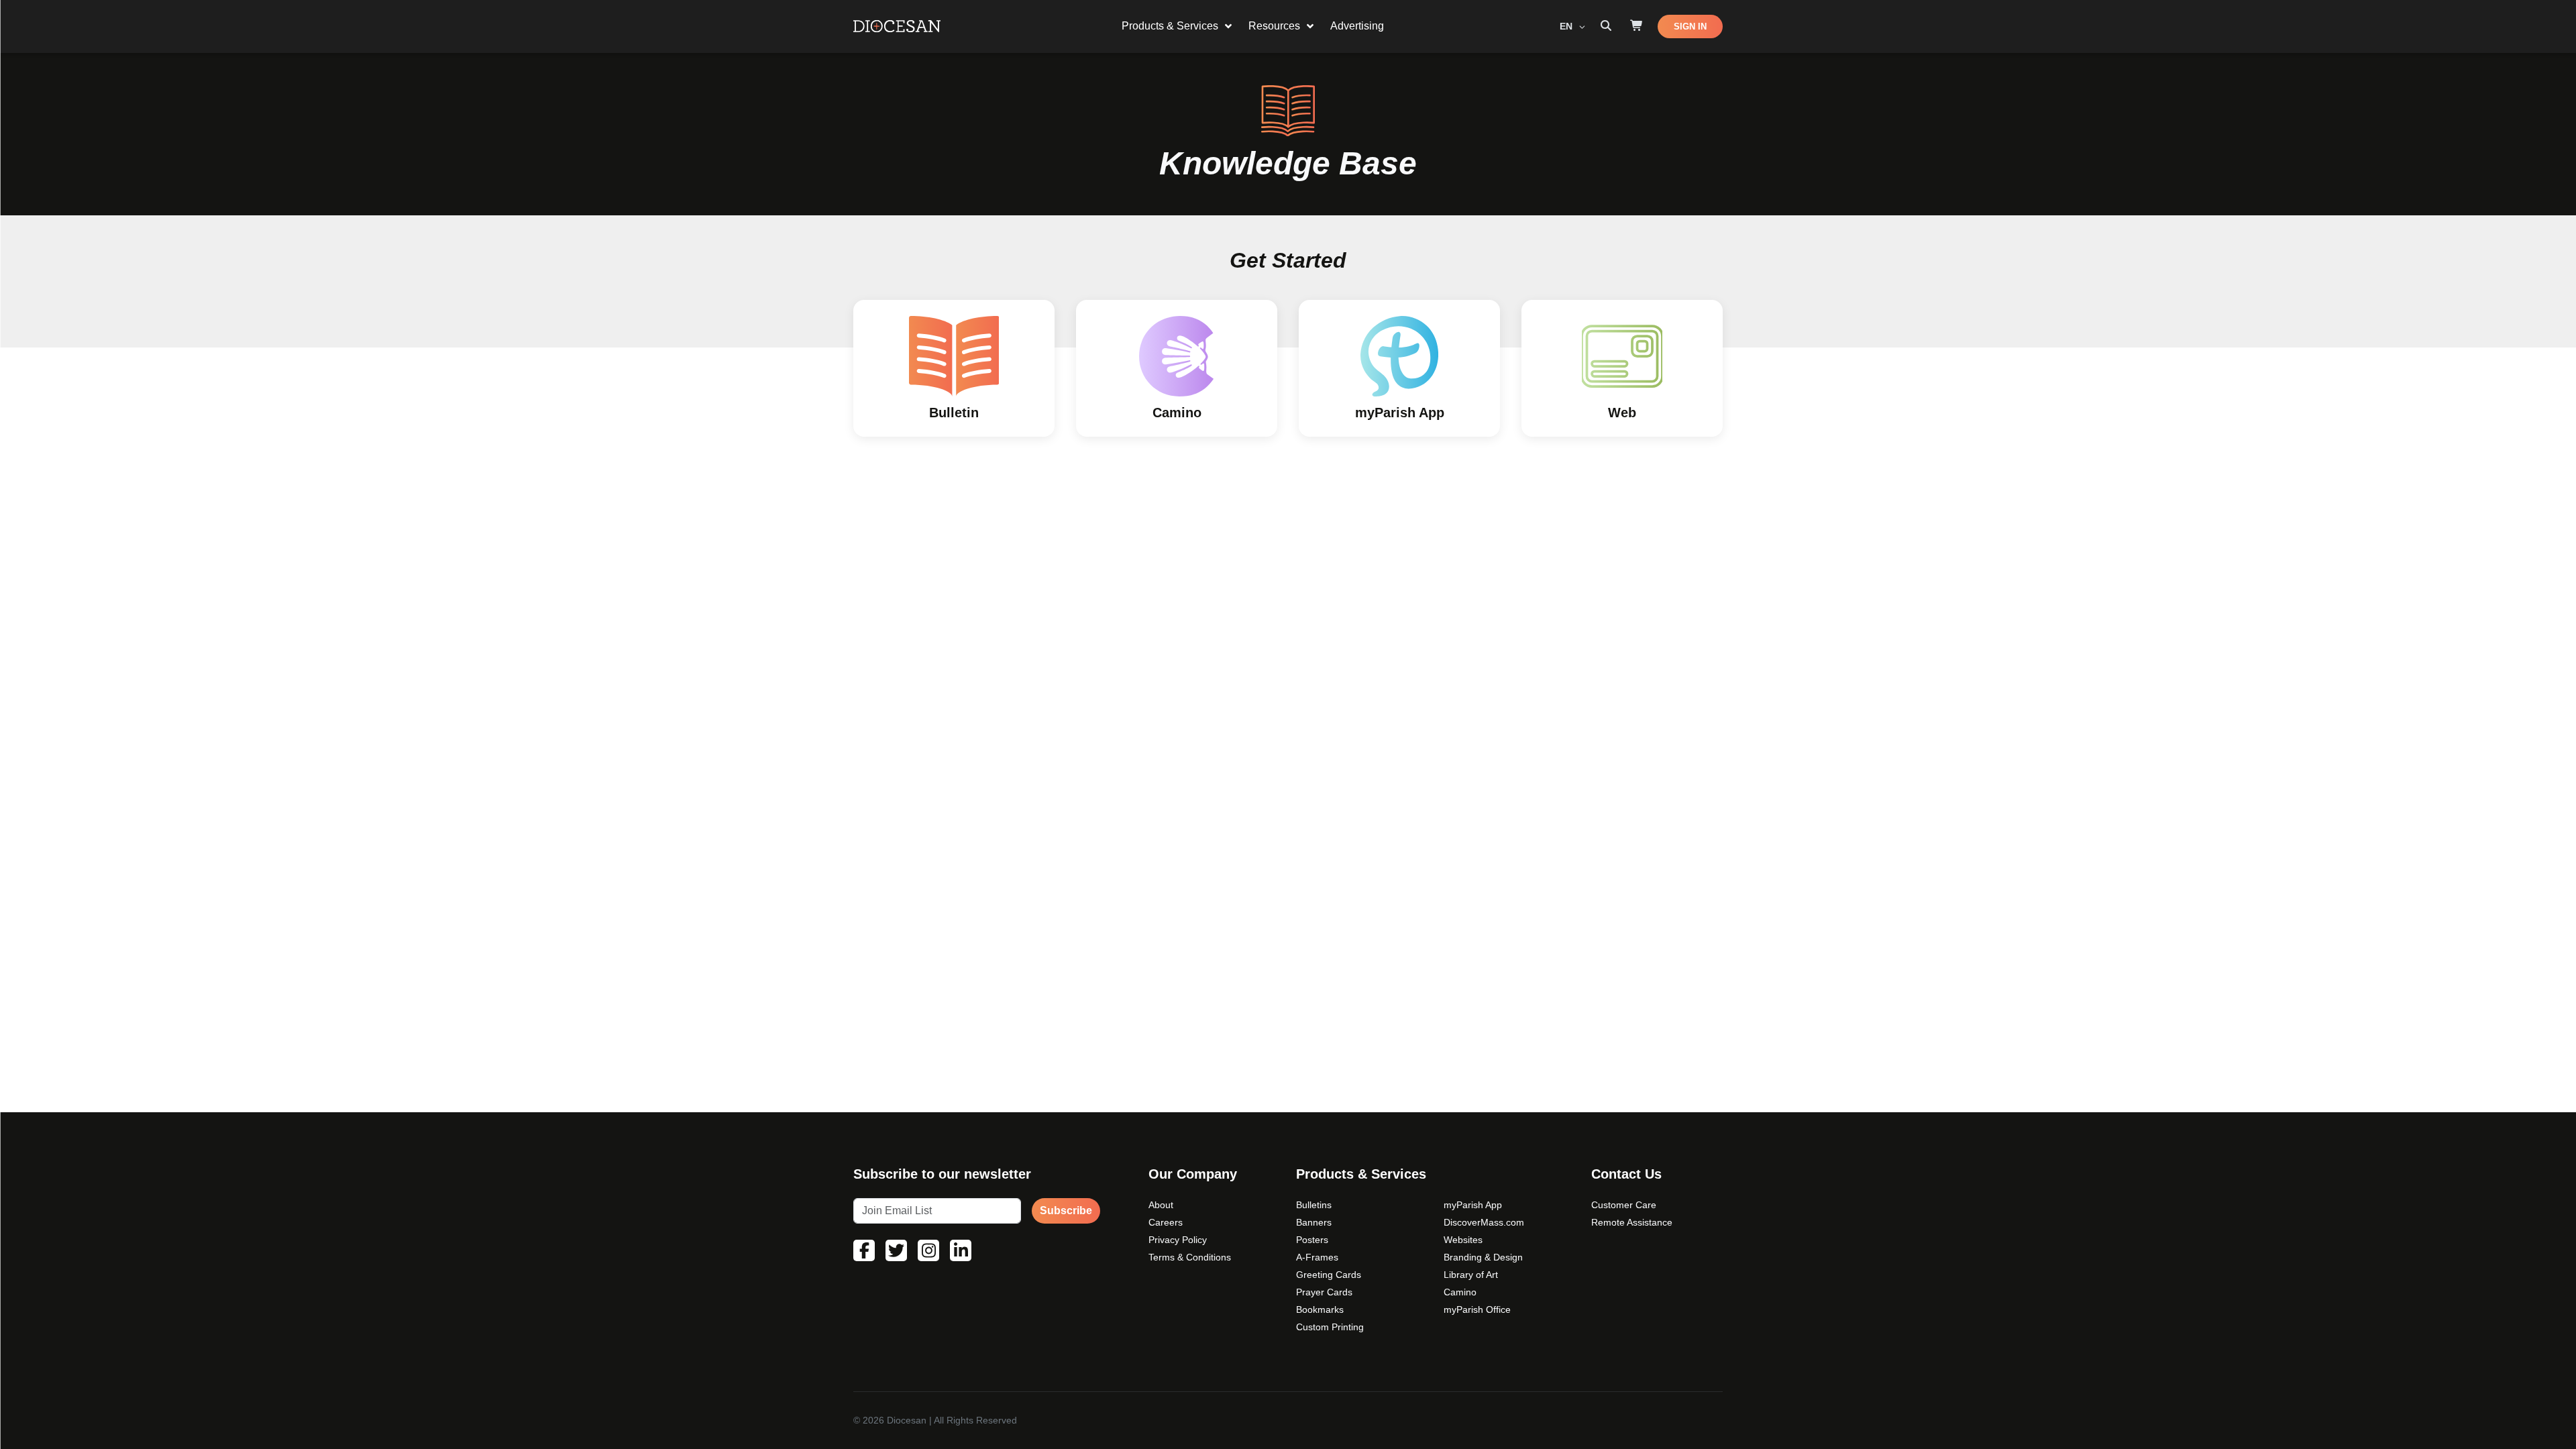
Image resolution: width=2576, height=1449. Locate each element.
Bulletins (1314, 1205)
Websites (1463, 1240)
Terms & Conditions (1190, 1257)
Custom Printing (1330, 1327)
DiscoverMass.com (1484, 1222)
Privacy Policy (1178, 1240)
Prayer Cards (1324, 1292)
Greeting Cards (1329, 1275)
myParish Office (1477, 1309)
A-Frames (1317, 1257)
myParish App (1473, 1205)
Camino (1460, 1292)
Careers (1166, 1222)
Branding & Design (1483, 1257)
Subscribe (1066, 1211)
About (1161, 1205)
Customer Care (1624, 1205)
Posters (1312, 1240)
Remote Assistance (1632, 1222)
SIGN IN (1690, 26)
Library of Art (1471, 1275)
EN (1567, 26)
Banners (1314, 1222)
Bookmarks (1320, 1309)
